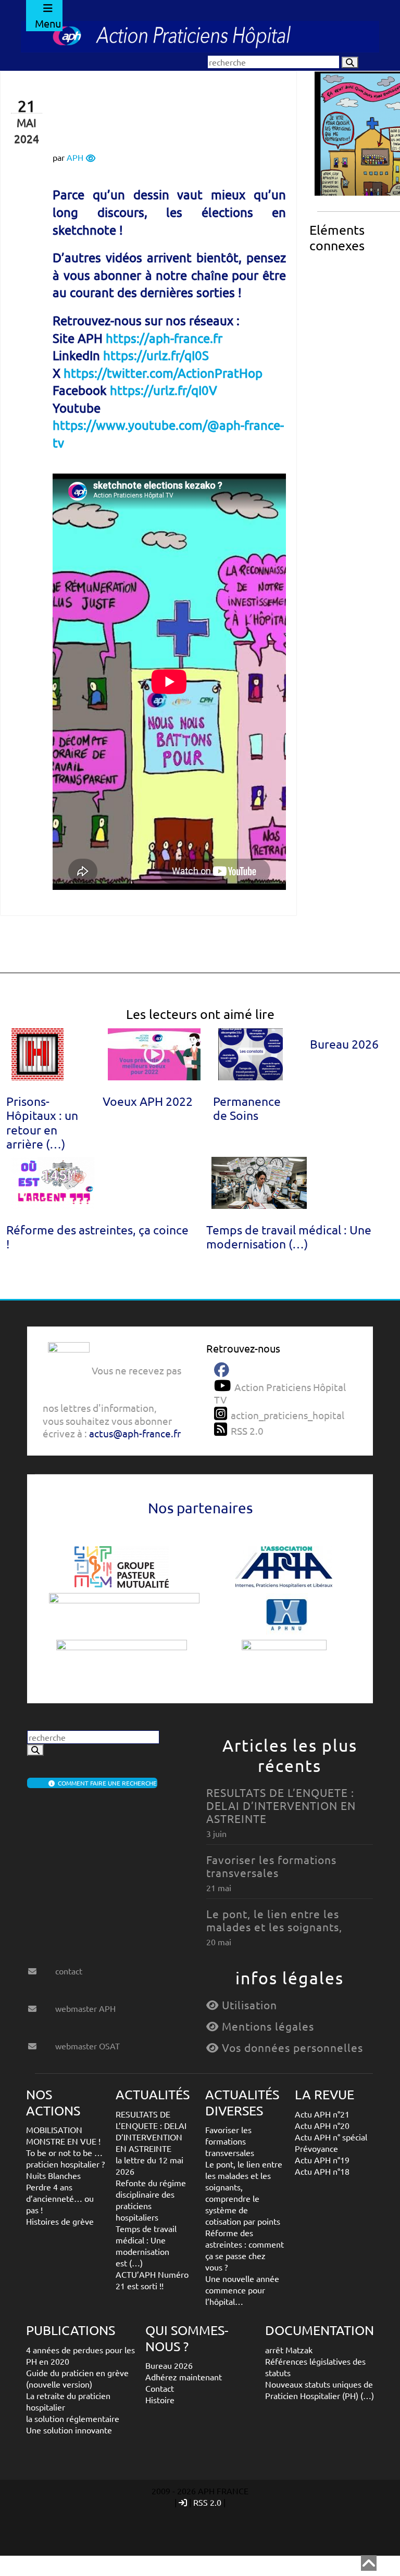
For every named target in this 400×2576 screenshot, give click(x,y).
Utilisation (248, 2005)
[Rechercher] (350, 62)
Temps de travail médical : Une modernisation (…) (289, 1236)
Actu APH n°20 (322, 2125)
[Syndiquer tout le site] (222, 1429)
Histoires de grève (60, 2221)
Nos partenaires (200, 1508)
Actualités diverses (242, 2102)
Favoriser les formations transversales (271, 1866)
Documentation (320, 2330)
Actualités (153, 2094)
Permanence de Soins (247, 1108)
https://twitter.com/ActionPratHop (163, 373)
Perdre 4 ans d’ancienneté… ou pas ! (60, 2198)
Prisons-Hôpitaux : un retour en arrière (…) (42, 1122)
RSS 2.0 (207, 2502)
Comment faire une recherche (106, 1783)
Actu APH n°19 (322, 2160)
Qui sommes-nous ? (187, 2338)
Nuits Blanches (53, 2175)
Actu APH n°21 (322, 2114)
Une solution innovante (69, 2430)
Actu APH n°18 (322, 2171)
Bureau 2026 (344, 1044)
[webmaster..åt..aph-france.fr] (40, 2005)
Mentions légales (266, 2026)
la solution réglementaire (73, 2418)
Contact (160, 2388)
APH (75, 157)
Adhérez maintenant (184, 2377)
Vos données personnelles (291, 2047)
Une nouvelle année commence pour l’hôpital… (242, 2290)
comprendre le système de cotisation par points (243, 2210)
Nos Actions (53, 2102)
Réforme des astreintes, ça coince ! (97, 1236)
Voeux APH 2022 (148, 1101)
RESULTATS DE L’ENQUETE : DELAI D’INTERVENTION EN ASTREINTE (281, 1805)
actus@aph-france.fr (135, 1433)
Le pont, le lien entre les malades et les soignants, (274, 1920)
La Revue (324, 2094)
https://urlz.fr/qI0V (164, 390)
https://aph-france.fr (164, 338)
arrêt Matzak (289, 2350)
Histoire (160, 2400)
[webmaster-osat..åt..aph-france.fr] (40, 2042)
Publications (71, 2330)
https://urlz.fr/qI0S (156, 355)
